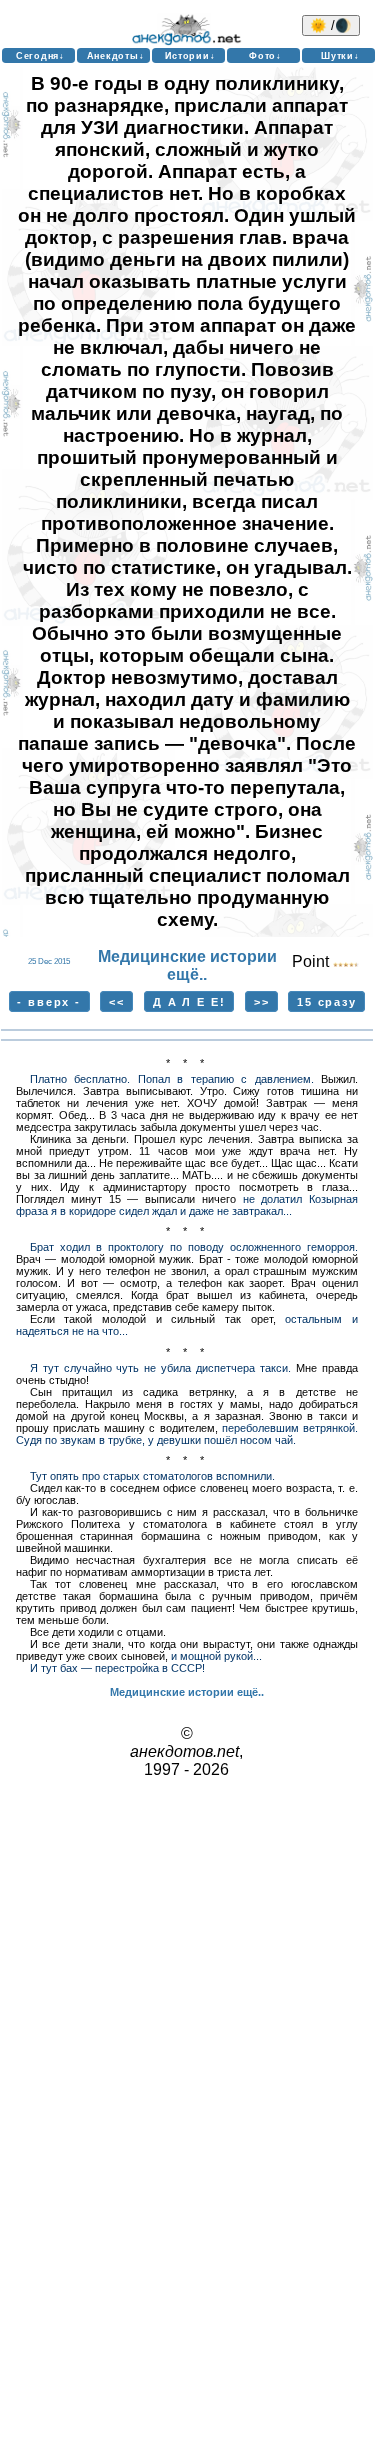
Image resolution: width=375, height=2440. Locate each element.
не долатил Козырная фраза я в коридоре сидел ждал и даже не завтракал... (187, 1205)
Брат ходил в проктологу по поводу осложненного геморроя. (194, 1247)
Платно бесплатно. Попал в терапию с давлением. (172, 1079)
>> (262, 1001)
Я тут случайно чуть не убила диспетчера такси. (160, 1368)
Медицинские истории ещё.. (187, 965)
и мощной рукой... (216, 1656)
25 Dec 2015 (49, 961)
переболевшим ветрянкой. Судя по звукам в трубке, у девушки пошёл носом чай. (187, 1434)
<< (117, 1001)
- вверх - (49, 1001)
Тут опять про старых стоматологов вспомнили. (152, 1476)
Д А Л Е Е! (189, 1001)
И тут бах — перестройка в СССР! (117, 1668)
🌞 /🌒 (331, 25)
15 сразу (327, 1001)
